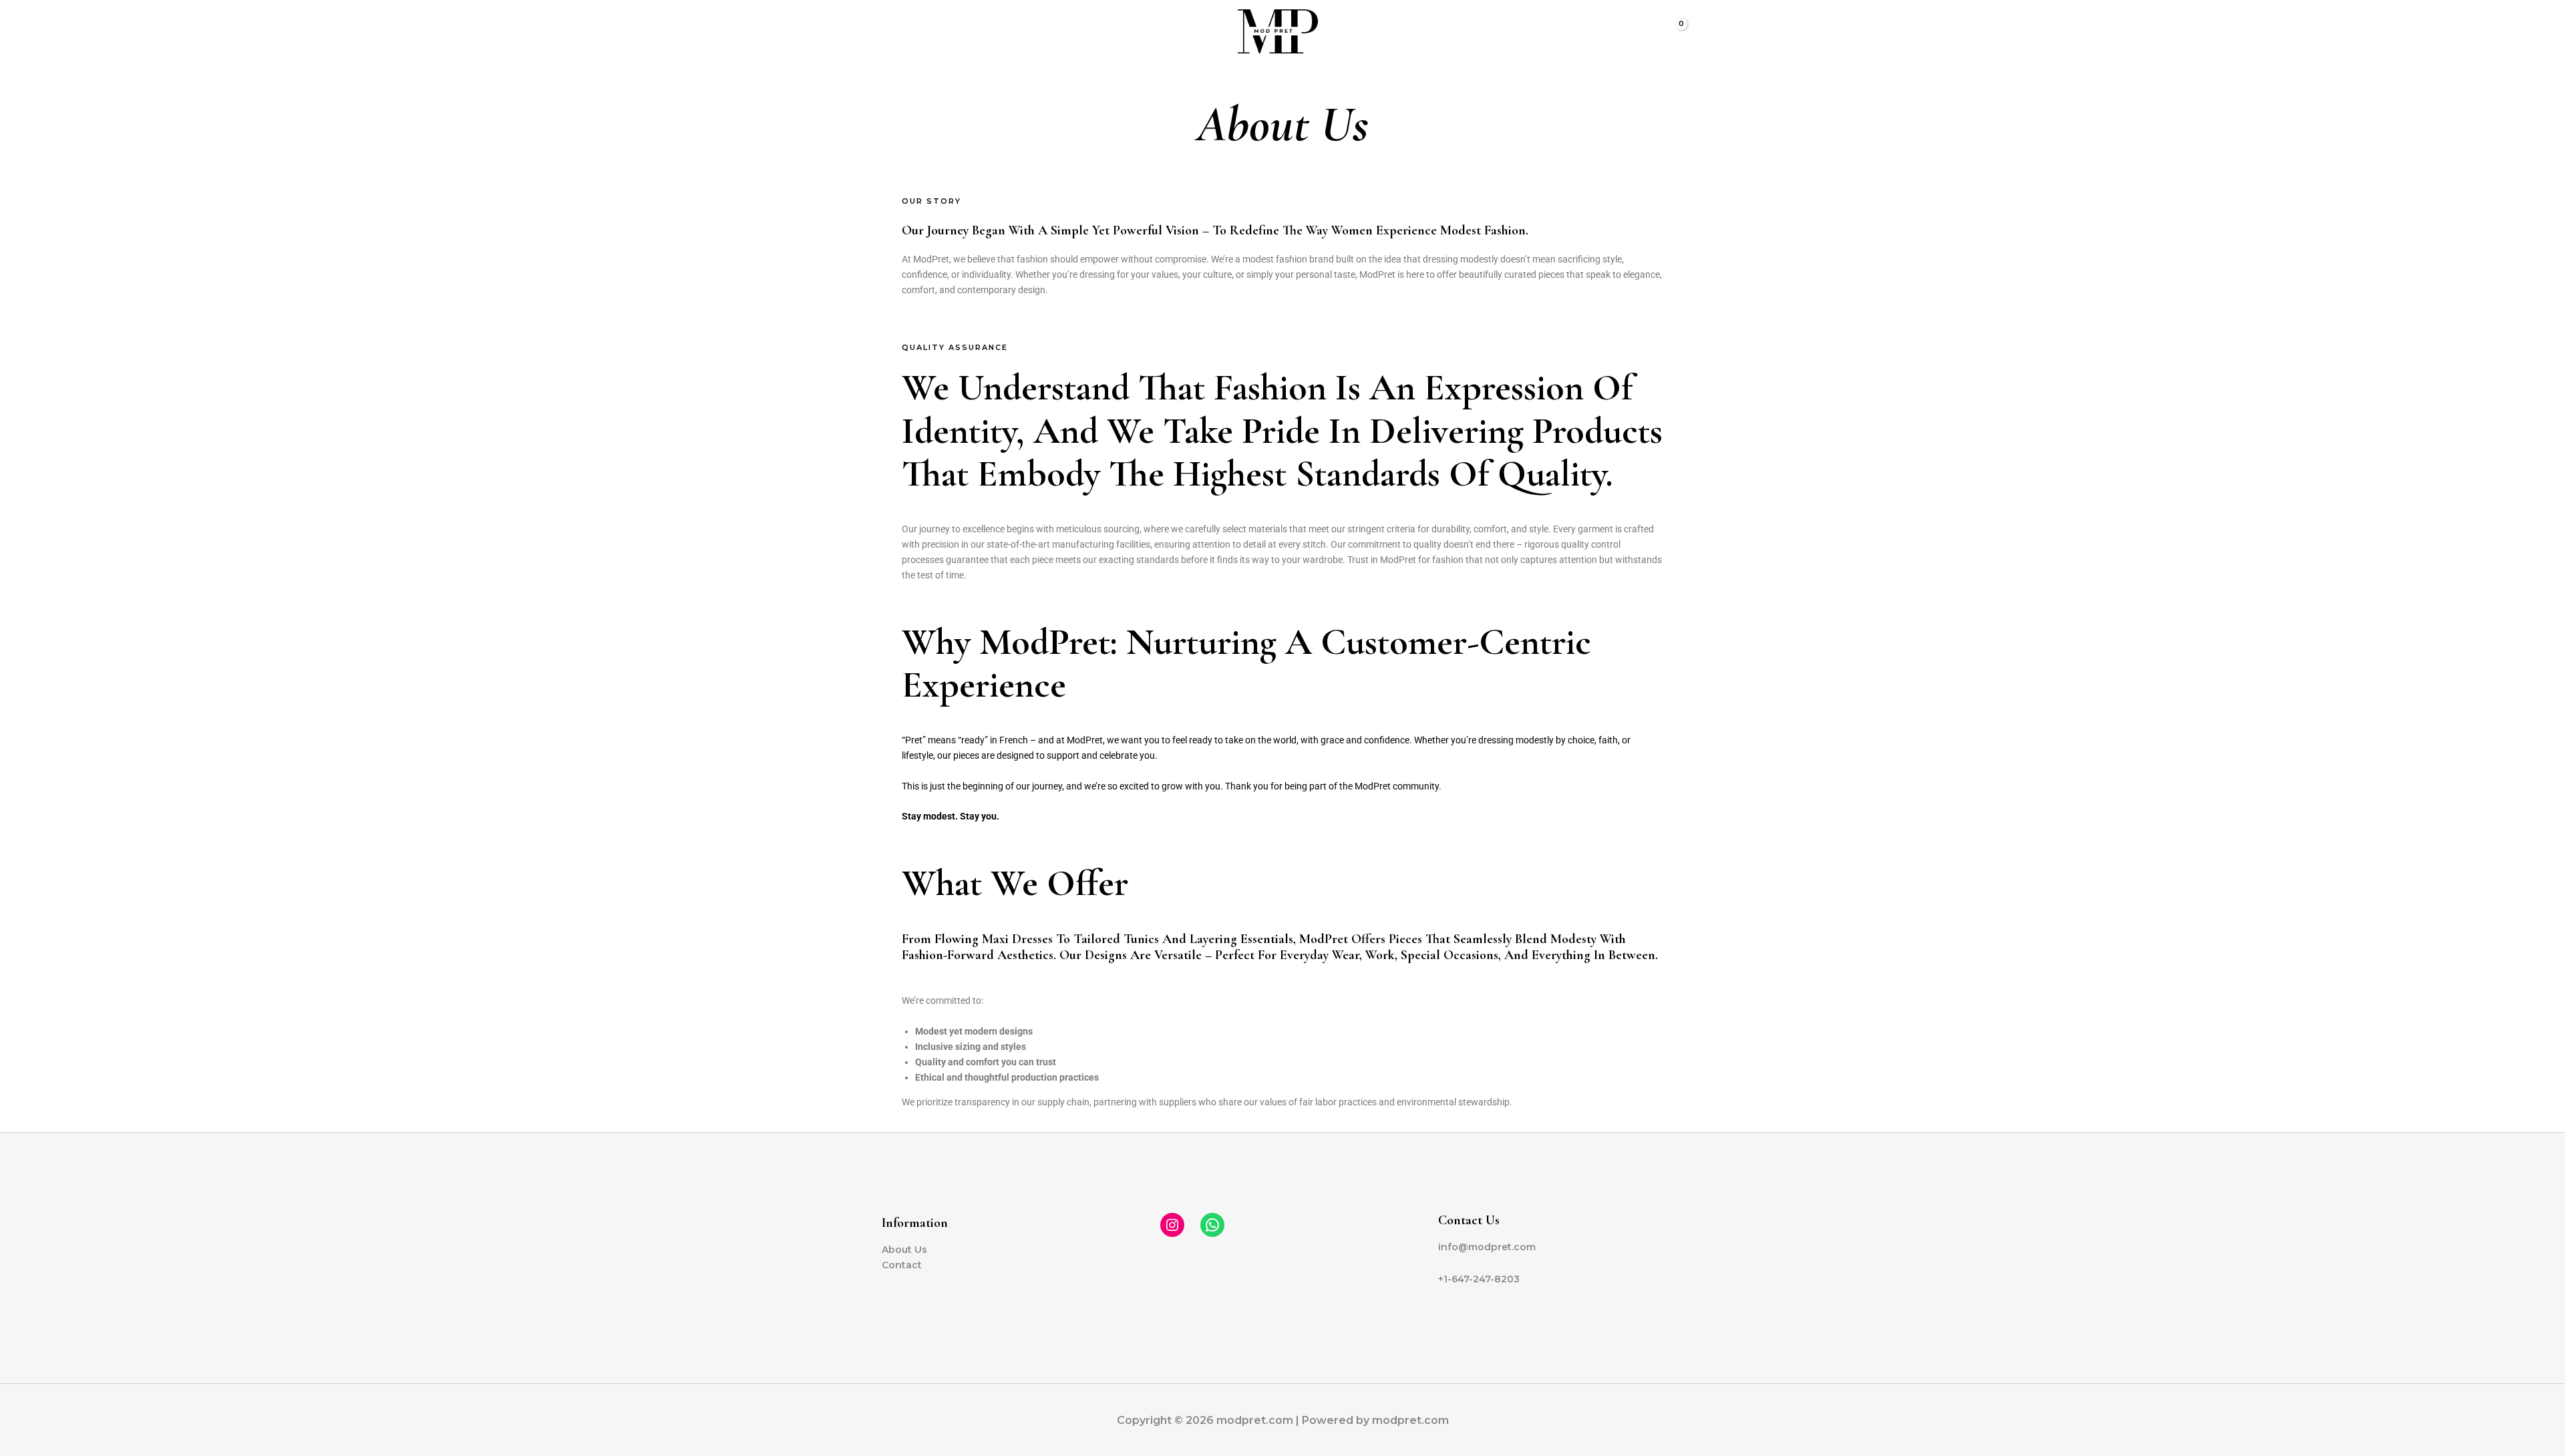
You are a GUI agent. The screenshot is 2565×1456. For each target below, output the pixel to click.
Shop (1133, 31)
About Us (962, 31)
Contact (902, 1265)
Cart (1090, 31)
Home (906, 31)
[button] (1641, 31)
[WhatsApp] (1212, 1225)
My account (1032, 31)
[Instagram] (1172, 1225)
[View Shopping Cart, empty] (1672, 32)
